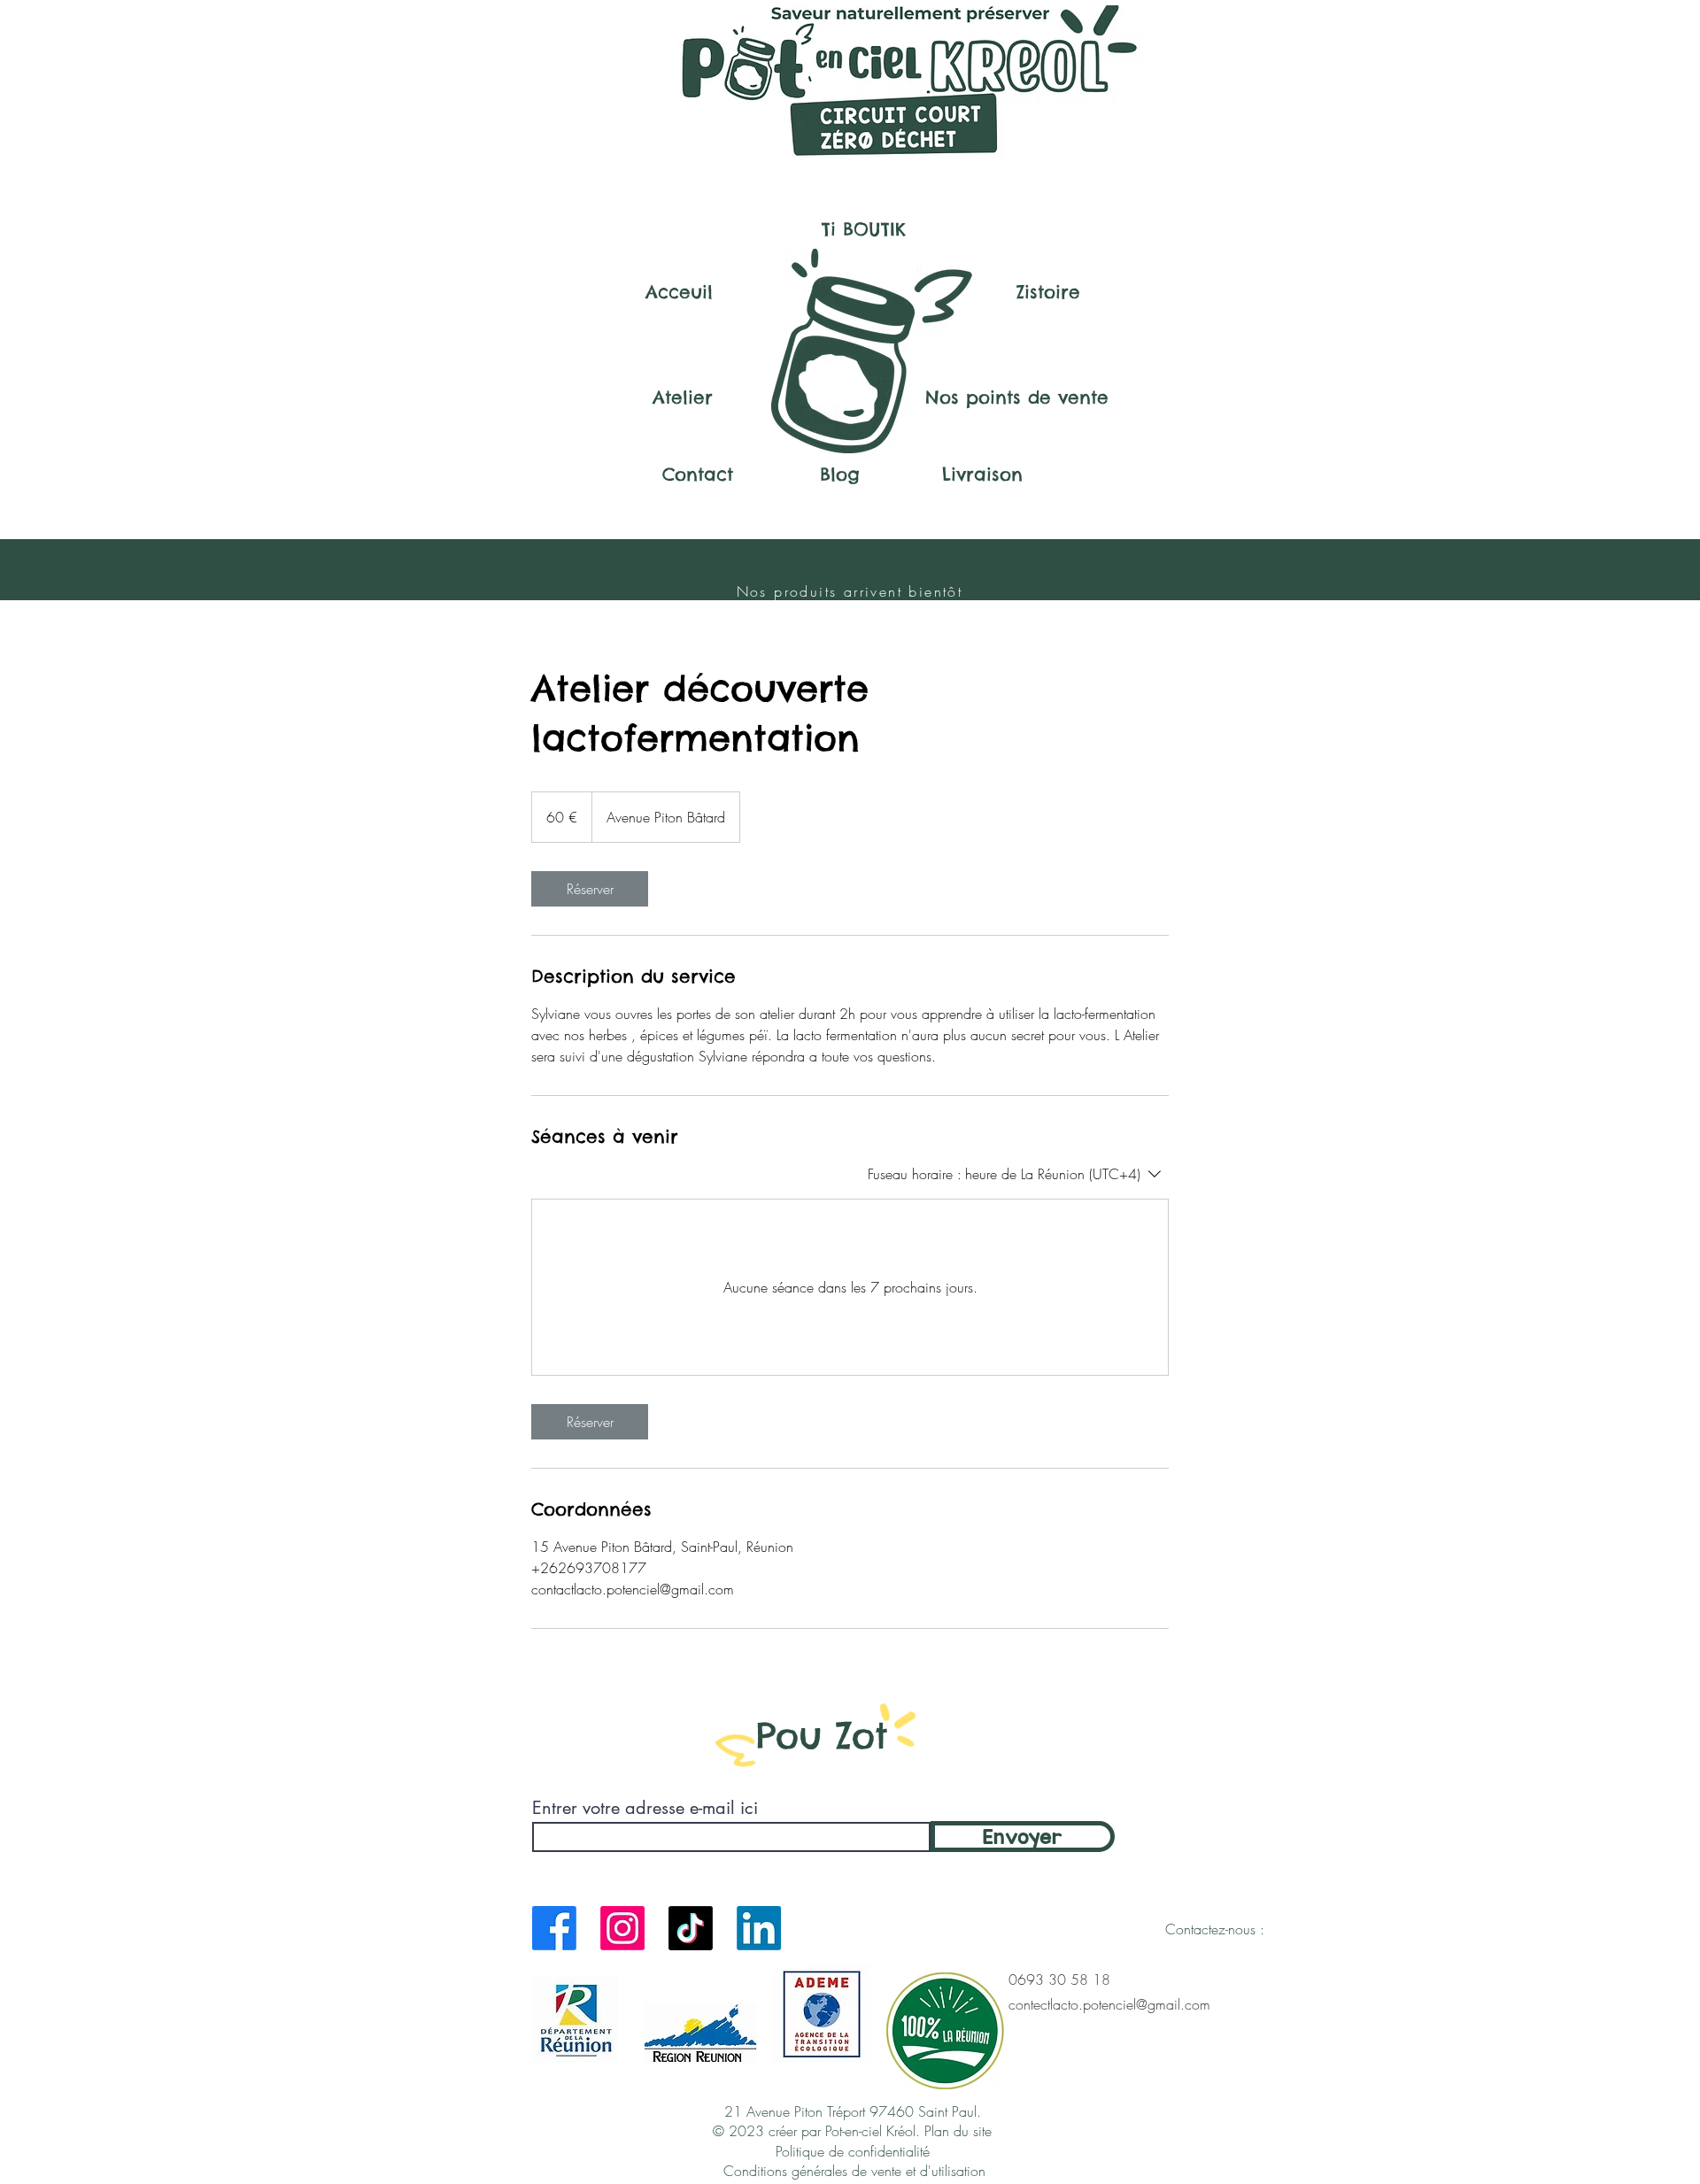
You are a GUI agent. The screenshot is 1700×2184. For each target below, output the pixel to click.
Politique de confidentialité (855, 2151)
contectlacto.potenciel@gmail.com (1109, 2004)
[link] (590, 889)
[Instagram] (622, 1928)
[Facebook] (554, 1928)
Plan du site (958, 2131)
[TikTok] (691, 1928)
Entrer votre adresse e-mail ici (645, 1808)
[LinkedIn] (759, 1928)
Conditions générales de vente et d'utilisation (854, 2171)
